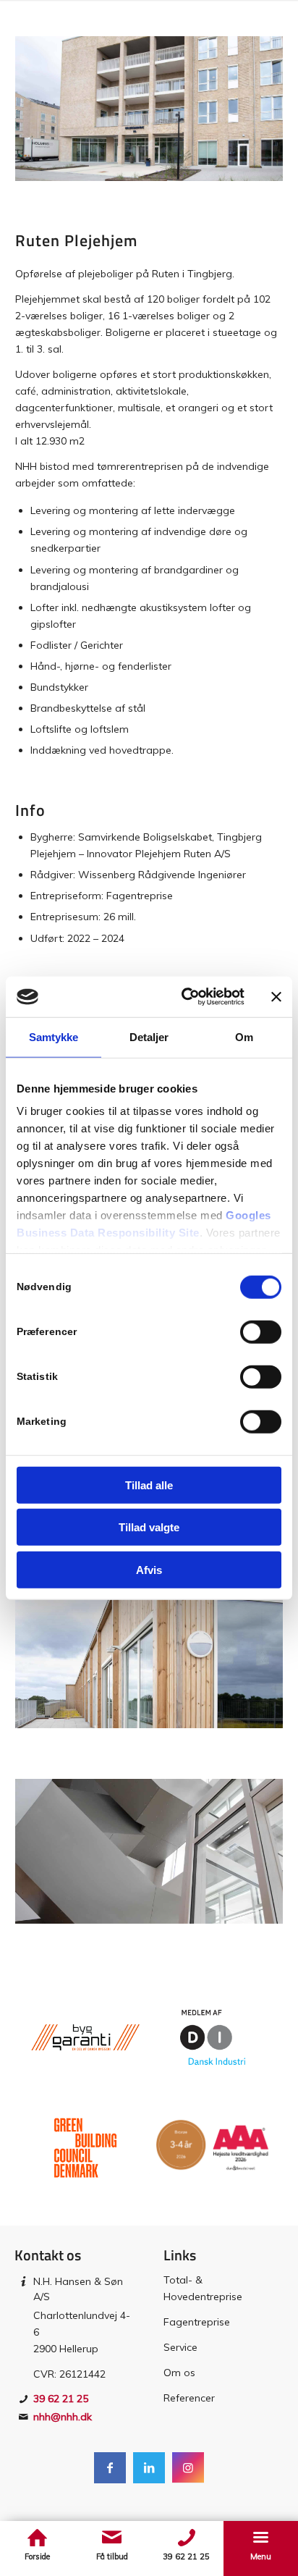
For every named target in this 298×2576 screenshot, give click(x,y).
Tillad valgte (149, 1527)
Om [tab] (244, 1036)
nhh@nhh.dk (63, 2417)
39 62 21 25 (61, 2399)
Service (180, 2347)
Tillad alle (149, 1485)
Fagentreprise (197, 2322)
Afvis (149, 1569)
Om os (179, 2373)
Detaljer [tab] (149, 1036)
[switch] (261, 1331)
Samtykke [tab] (54, 1036)
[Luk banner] (276, 997)
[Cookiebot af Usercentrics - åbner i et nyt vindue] (184, 997)
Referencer (189, 2398)
